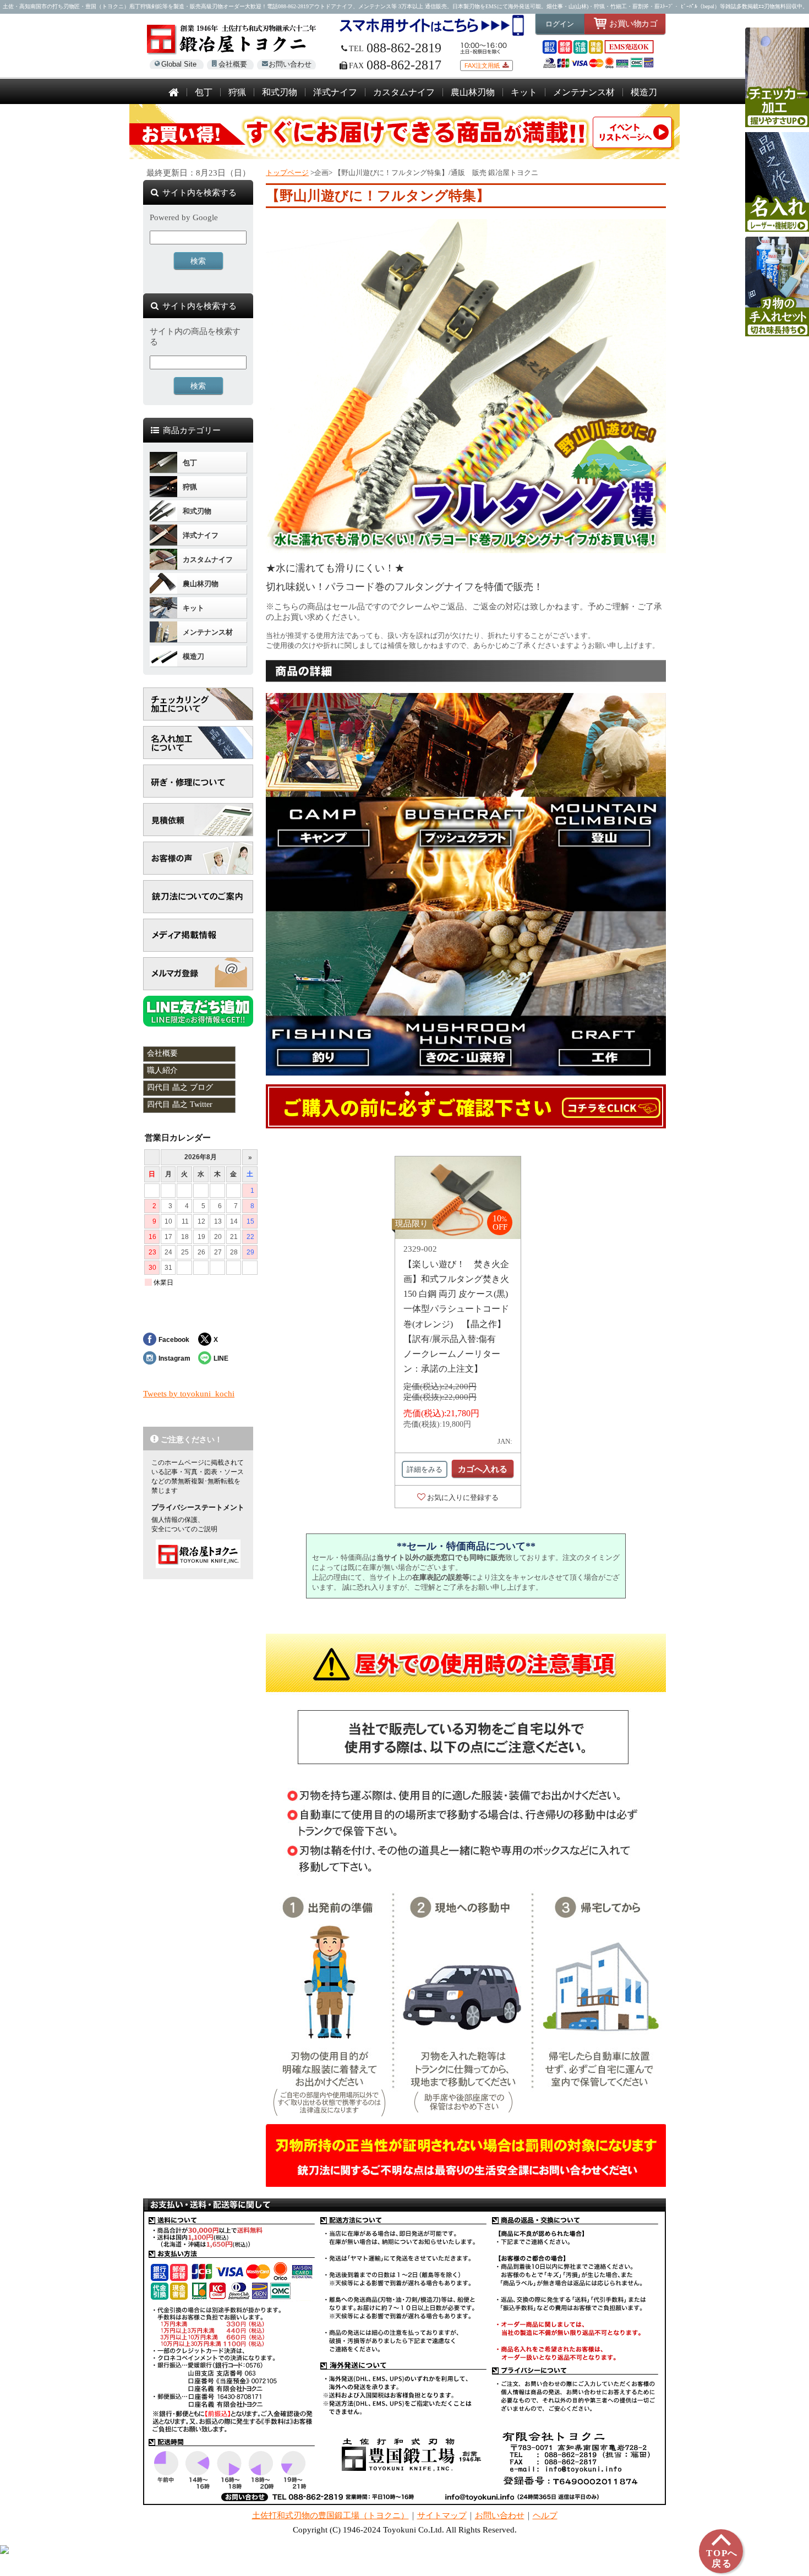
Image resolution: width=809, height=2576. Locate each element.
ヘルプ (545, 2515)
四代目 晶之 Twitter (180, 1104)
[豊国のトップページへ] (174, 93)
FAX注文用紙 (482, 66)
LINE (221, 1358)
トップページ (287, 173)
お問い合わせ (290, 64)
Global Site (179, 64)
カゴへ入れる (483, 1469)
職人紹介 (162, 1070)
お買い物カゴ (633, 23)
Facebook (174, 1339)
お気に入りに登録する (463, 1497)
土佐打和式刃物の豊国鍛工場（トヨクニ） (330, 2515)
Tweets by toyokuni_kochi (189, 1394)
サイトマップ (442, 2515)
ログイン (560, 24)
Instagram (174, 1358)
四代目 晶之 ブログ (180, 1087)
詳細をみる (425, 1469)
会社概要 (233, 64)
